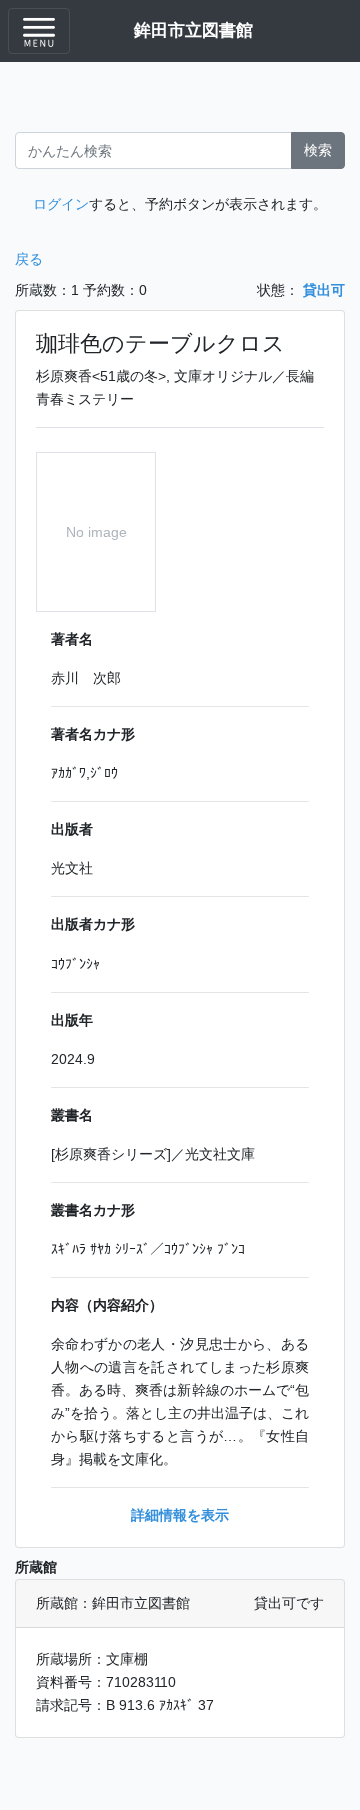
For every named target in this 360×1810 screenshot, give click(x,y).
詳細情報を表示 (180, 1515)
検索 (318, 150)
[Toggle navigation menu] (39, 31)
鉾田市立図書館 (193, 30)
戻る (29, 259)
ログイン (61, 204)
